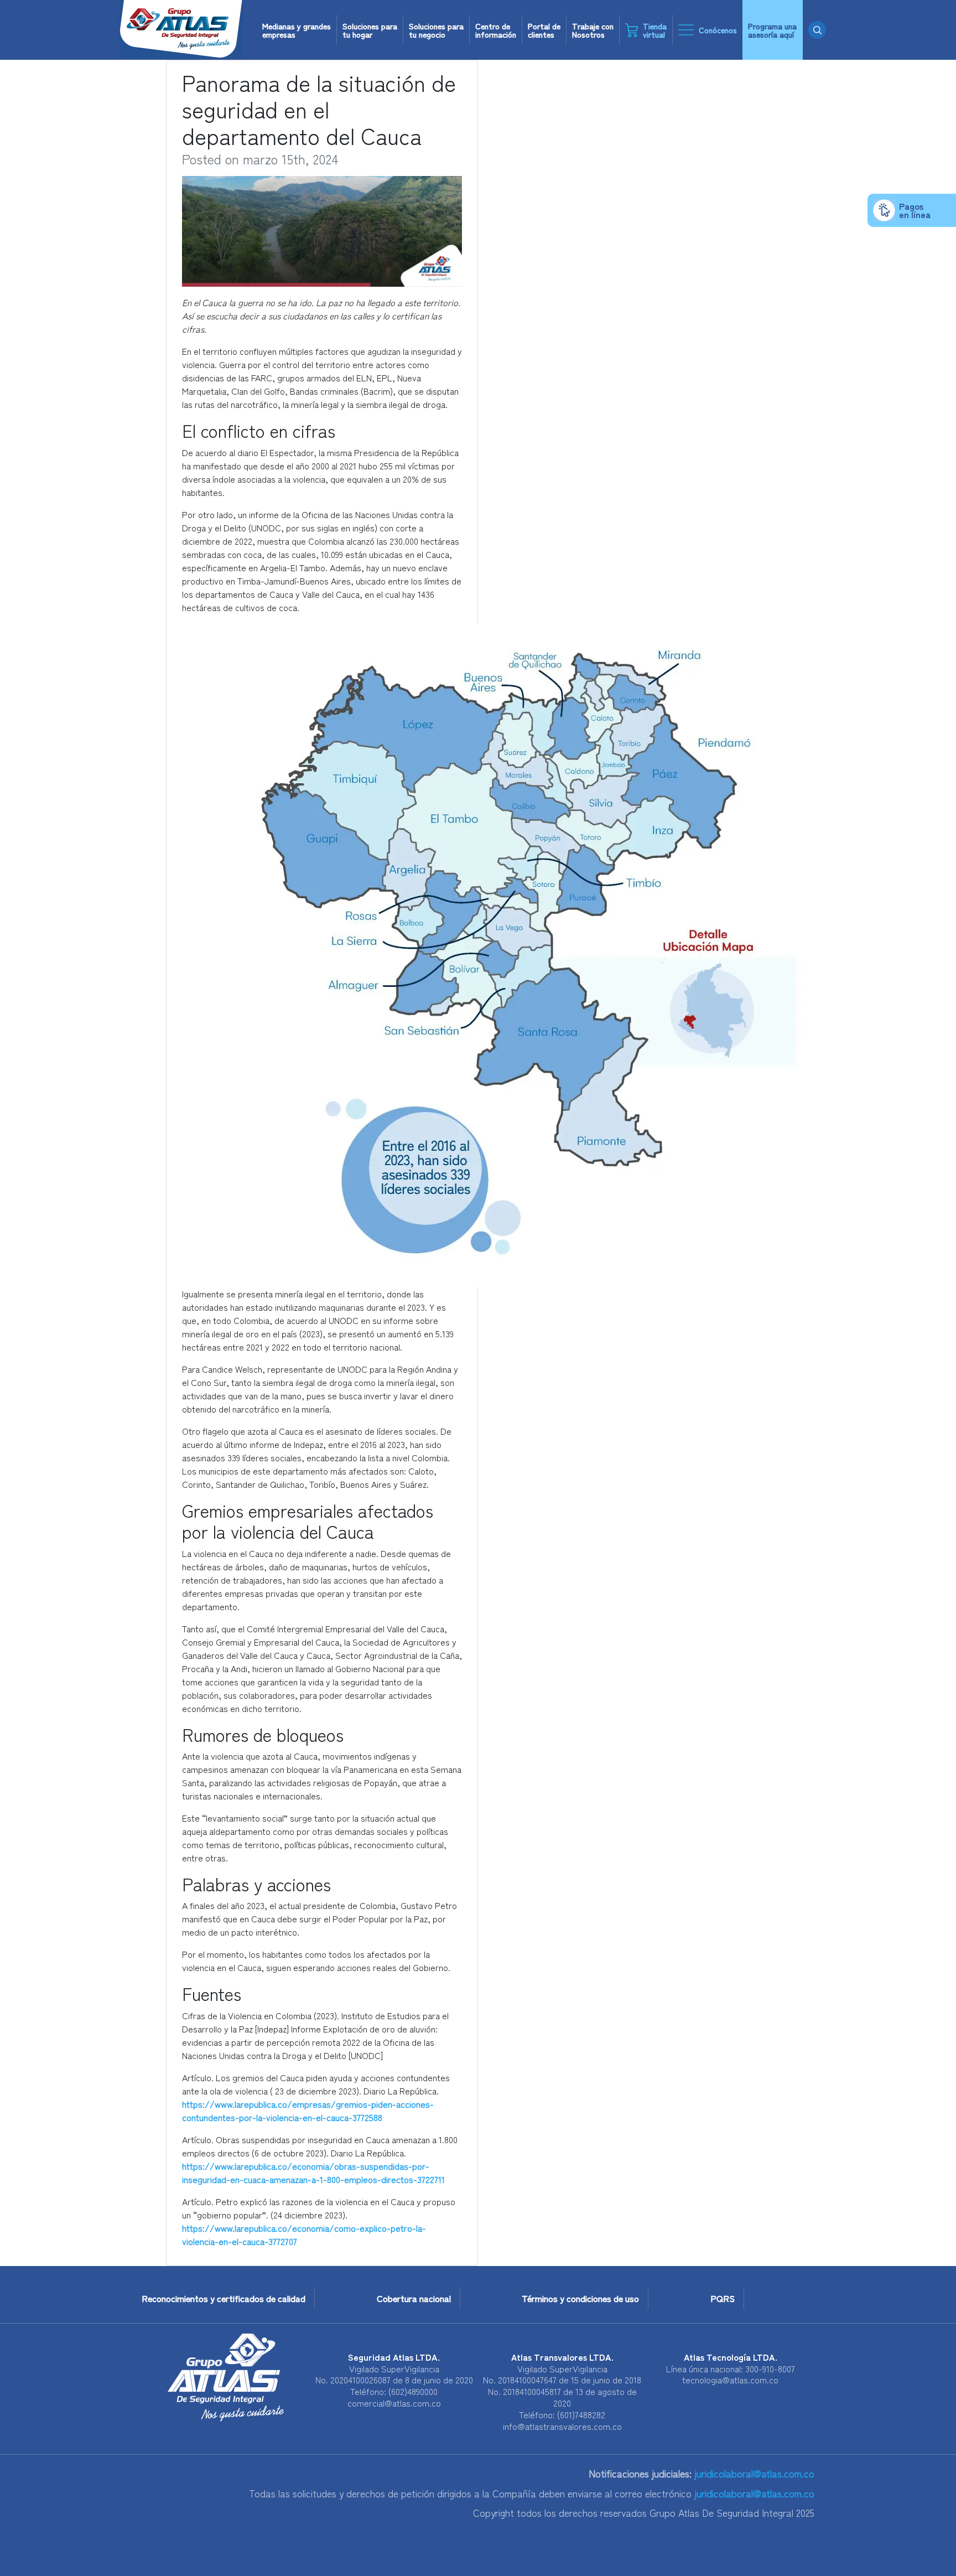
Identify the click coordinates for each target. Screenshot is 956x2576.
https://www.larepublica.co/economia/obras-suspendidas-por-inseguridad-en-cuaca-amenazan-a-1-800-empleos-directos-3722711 (313, 2172)
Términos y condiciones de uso (580, 2298)
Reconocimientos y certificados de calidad (224, 2298)
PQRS (723, 2298)
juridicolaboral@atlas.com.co (753, 2473)
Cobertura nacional (414, 2298)
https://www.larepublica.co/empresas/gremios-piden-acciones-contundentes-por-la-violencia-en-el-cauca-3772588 (308, 2111)
